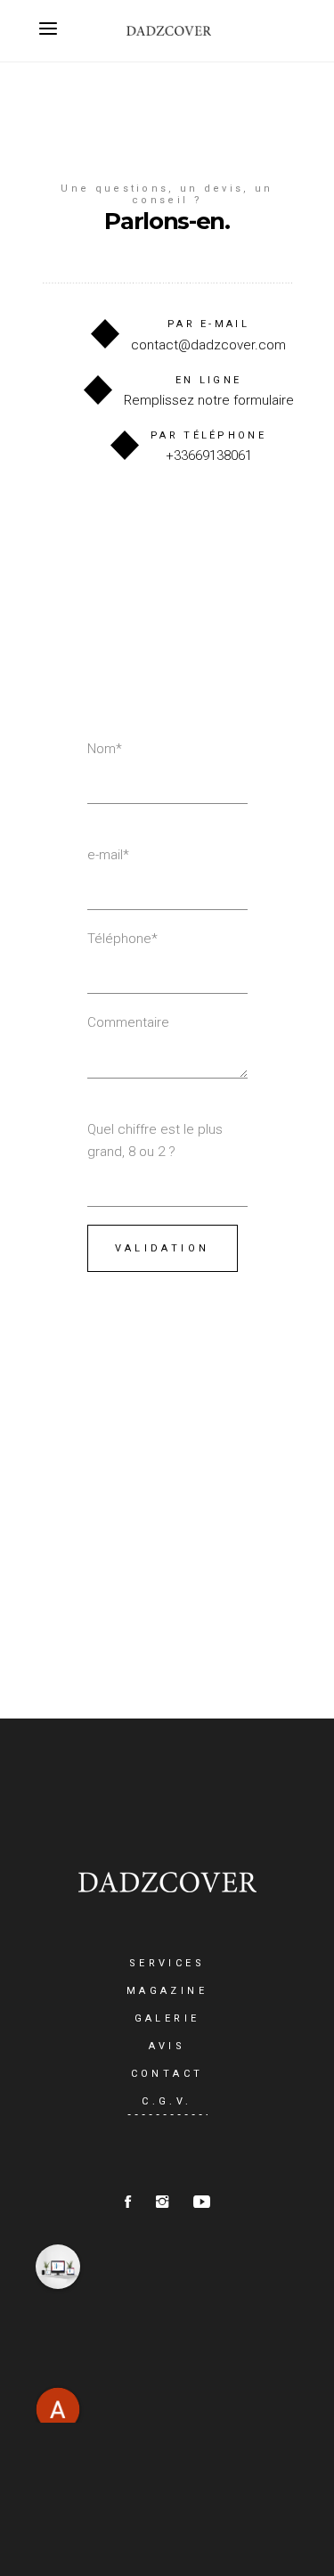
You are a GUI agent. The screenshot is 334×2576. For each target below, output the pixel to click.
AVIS (167, 2046)
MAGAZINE (167, 1991)
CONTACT (167, 2074)
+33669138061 (209, 455)
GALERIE (167, 2018)
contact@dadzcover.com (208, 345)
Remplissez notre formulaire (209, 400)
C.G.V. (167, 2101)
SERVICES (167, 1963)
